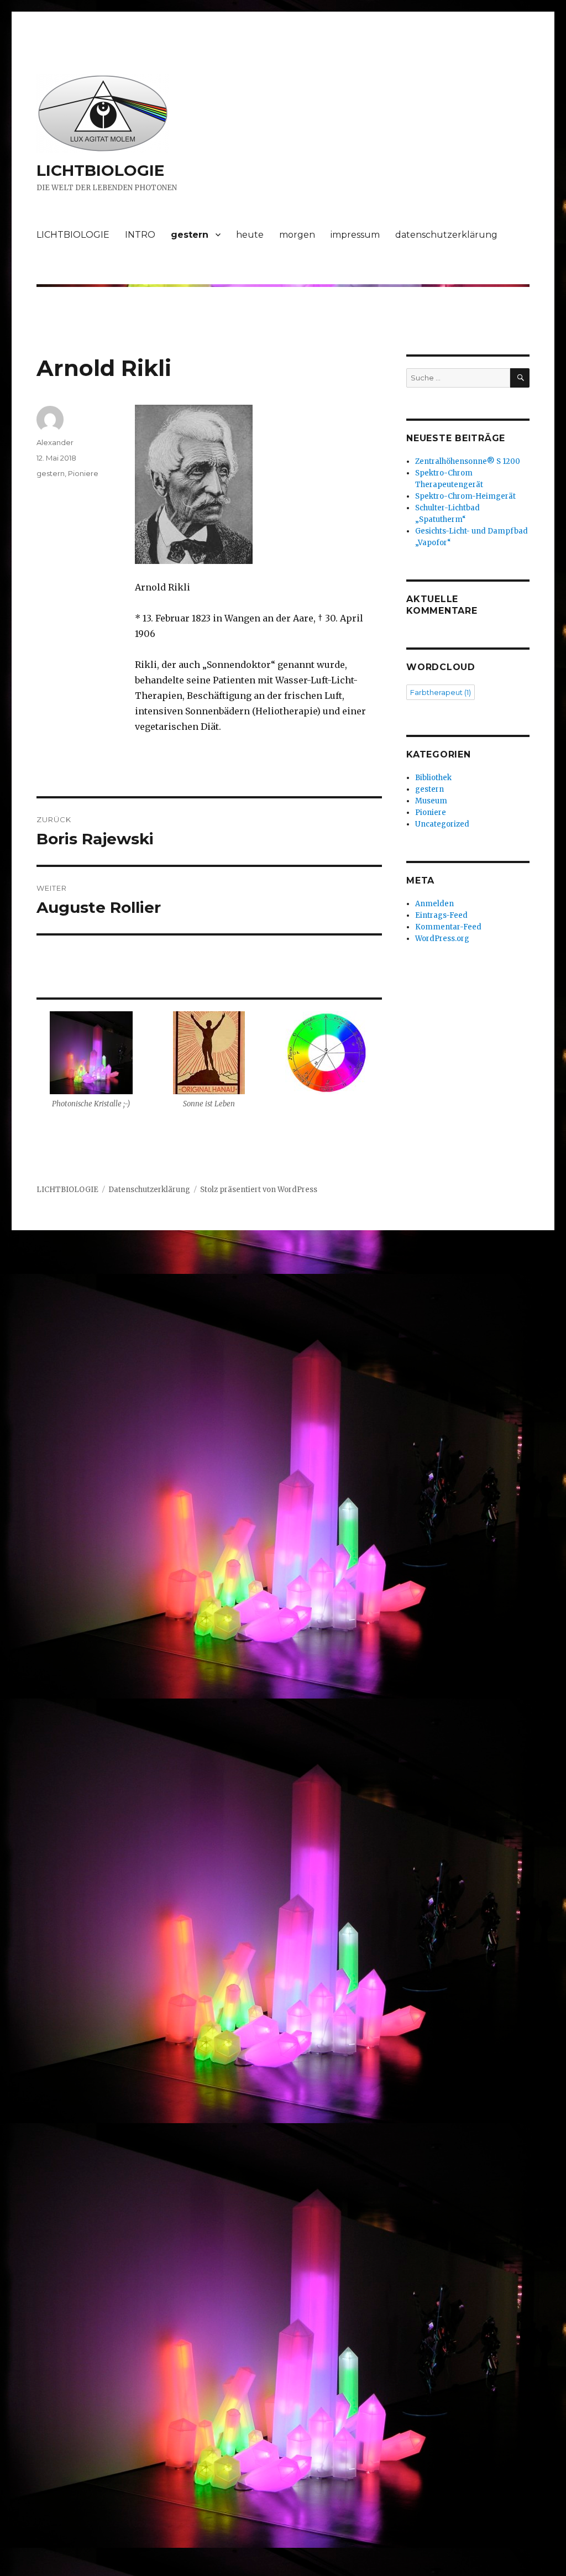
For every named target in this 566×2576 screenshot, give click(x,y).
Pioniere (83, 473)
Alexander (55, 442)
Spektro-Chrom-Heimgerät (465, 496)
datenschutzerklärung (446, 235)
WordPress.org (442, 939)
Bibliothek (433, 778)
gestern (190, 235)
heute (250, 235)
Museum (431, 801)
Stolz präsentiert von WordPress (259, 1190)
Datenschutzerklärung (149, 1190)
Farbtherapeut (441, 692)
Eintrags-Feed (441, 915)
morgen (297, 235)
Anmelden (434, 904)
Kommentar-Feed (448, 927)
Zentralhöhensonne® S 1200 (468, 461)
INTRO (140, 235)
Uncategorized (442, 824)
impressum (355, 235)
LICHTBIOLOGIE (100, 170)
